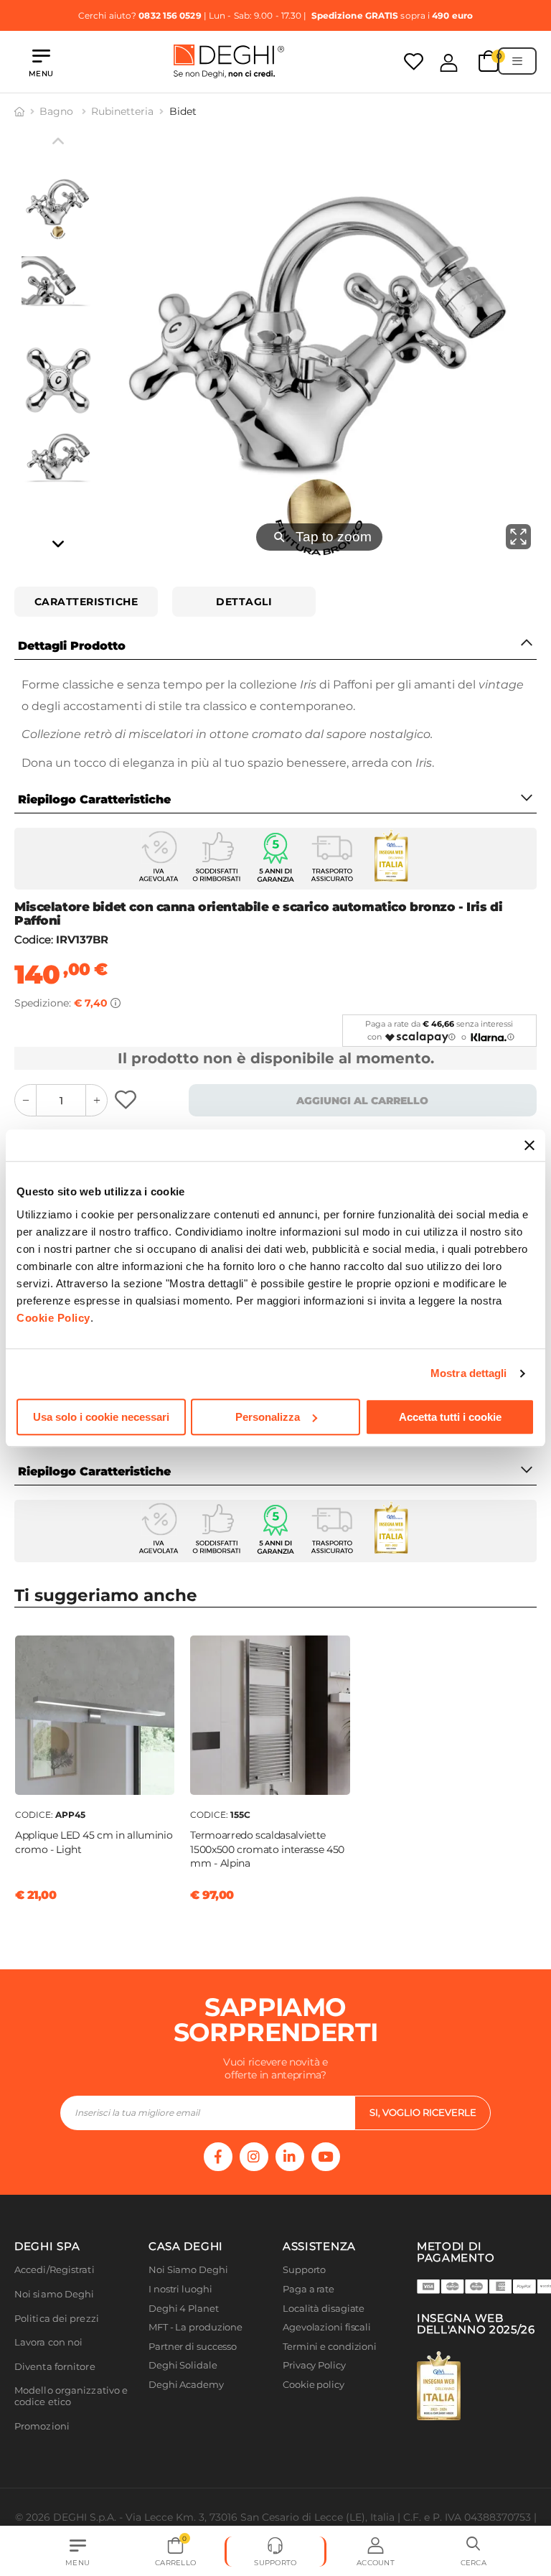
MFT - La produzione (196, 2327)
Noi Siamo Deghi (188, 2270)
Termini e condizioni (330, 2347)
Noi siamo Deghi (55, 2294)
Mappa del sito (317, 2404)
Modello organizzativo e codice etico (71, 2396)
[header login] (449, 62)
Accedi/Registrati (55, 2270)
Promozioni (42, 2426)
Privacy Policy (314, 2365)
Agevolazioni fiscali (327, 2327)
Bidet (183, 111)
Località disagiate (324, 2309)
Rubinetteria (122, 111)
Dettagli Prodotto (72, 646)
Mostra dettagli (469, 1373)
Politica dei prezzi (57, 2319)
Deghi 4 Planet (184, 2309)
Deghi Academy (186, 2385)
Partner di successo (193, 2347)
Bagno (58, 111)
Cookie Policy (53, 1318)
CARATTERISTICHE (86, 602)
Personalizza (268, 1417)
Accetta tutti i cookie (450, 1417)
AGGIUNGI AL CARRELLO (362, 1101)
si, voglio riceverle (423, 2112)
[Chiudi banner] (529, 1145)
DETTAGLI (244, 602)
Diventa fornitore (55, 2367)
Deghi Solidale (183, 2365)
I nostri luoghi (180, 2289)
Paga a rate (309, 2289)
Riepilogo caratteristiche (94, 799)
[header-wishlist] (414, 61)
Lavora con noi (48, 2342)
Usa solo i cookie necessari (101, 1417)
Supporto (304, 2270)
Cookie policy (314, 2385)
